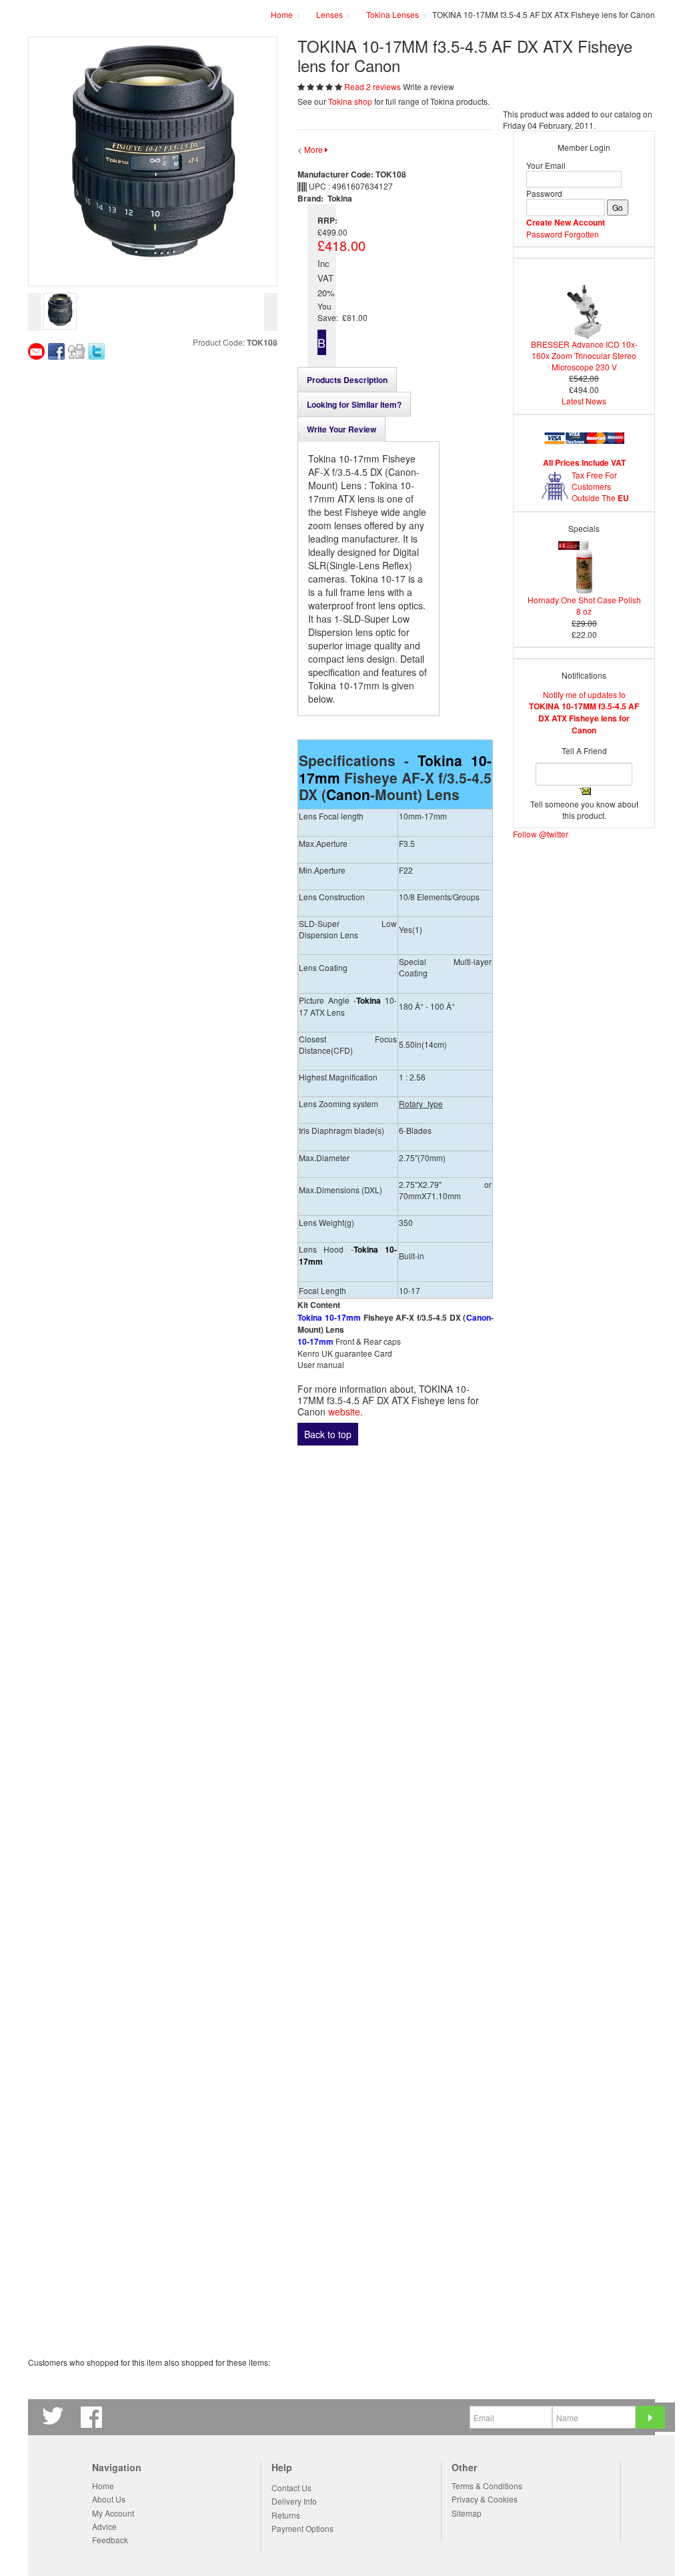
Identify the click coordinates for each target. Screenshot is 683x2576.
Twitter (55, 2417)
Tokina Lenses (393, 14)
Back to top (328, 1434)
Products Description (347, 380)
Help (282, 2468)
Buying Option (322, 344)
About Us (109, 2499)
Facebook (93, 2417)
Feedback (110, 2540)
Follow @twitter (541, 834)
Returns (286, 2515)
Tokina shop (350, 101)
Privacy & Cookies (485, 2499)
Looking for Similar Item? (354, 404)
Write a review (429, 86)
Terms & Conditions (487, 2486)
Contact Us (291, 2488)
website (344, 1411)
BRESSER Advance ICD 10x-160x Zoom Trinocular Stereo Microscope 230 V (584, 355)
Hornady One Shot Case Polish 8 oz (584, 605)
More (314, 149)
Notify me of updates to (584, 712)
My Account (113, 2513)
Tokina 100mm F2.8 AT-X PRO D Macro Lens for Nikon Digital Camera (391, 1650)
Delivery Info (294, 2501)
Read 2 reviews (374, 86)
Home (103, 2486)
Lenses (329, 14)
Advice (104, 2526)
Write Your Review (341, 429)
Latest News (584, 401)
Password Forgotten (563, 234)
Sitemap (467, 2513)
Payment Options (302, 2528)
